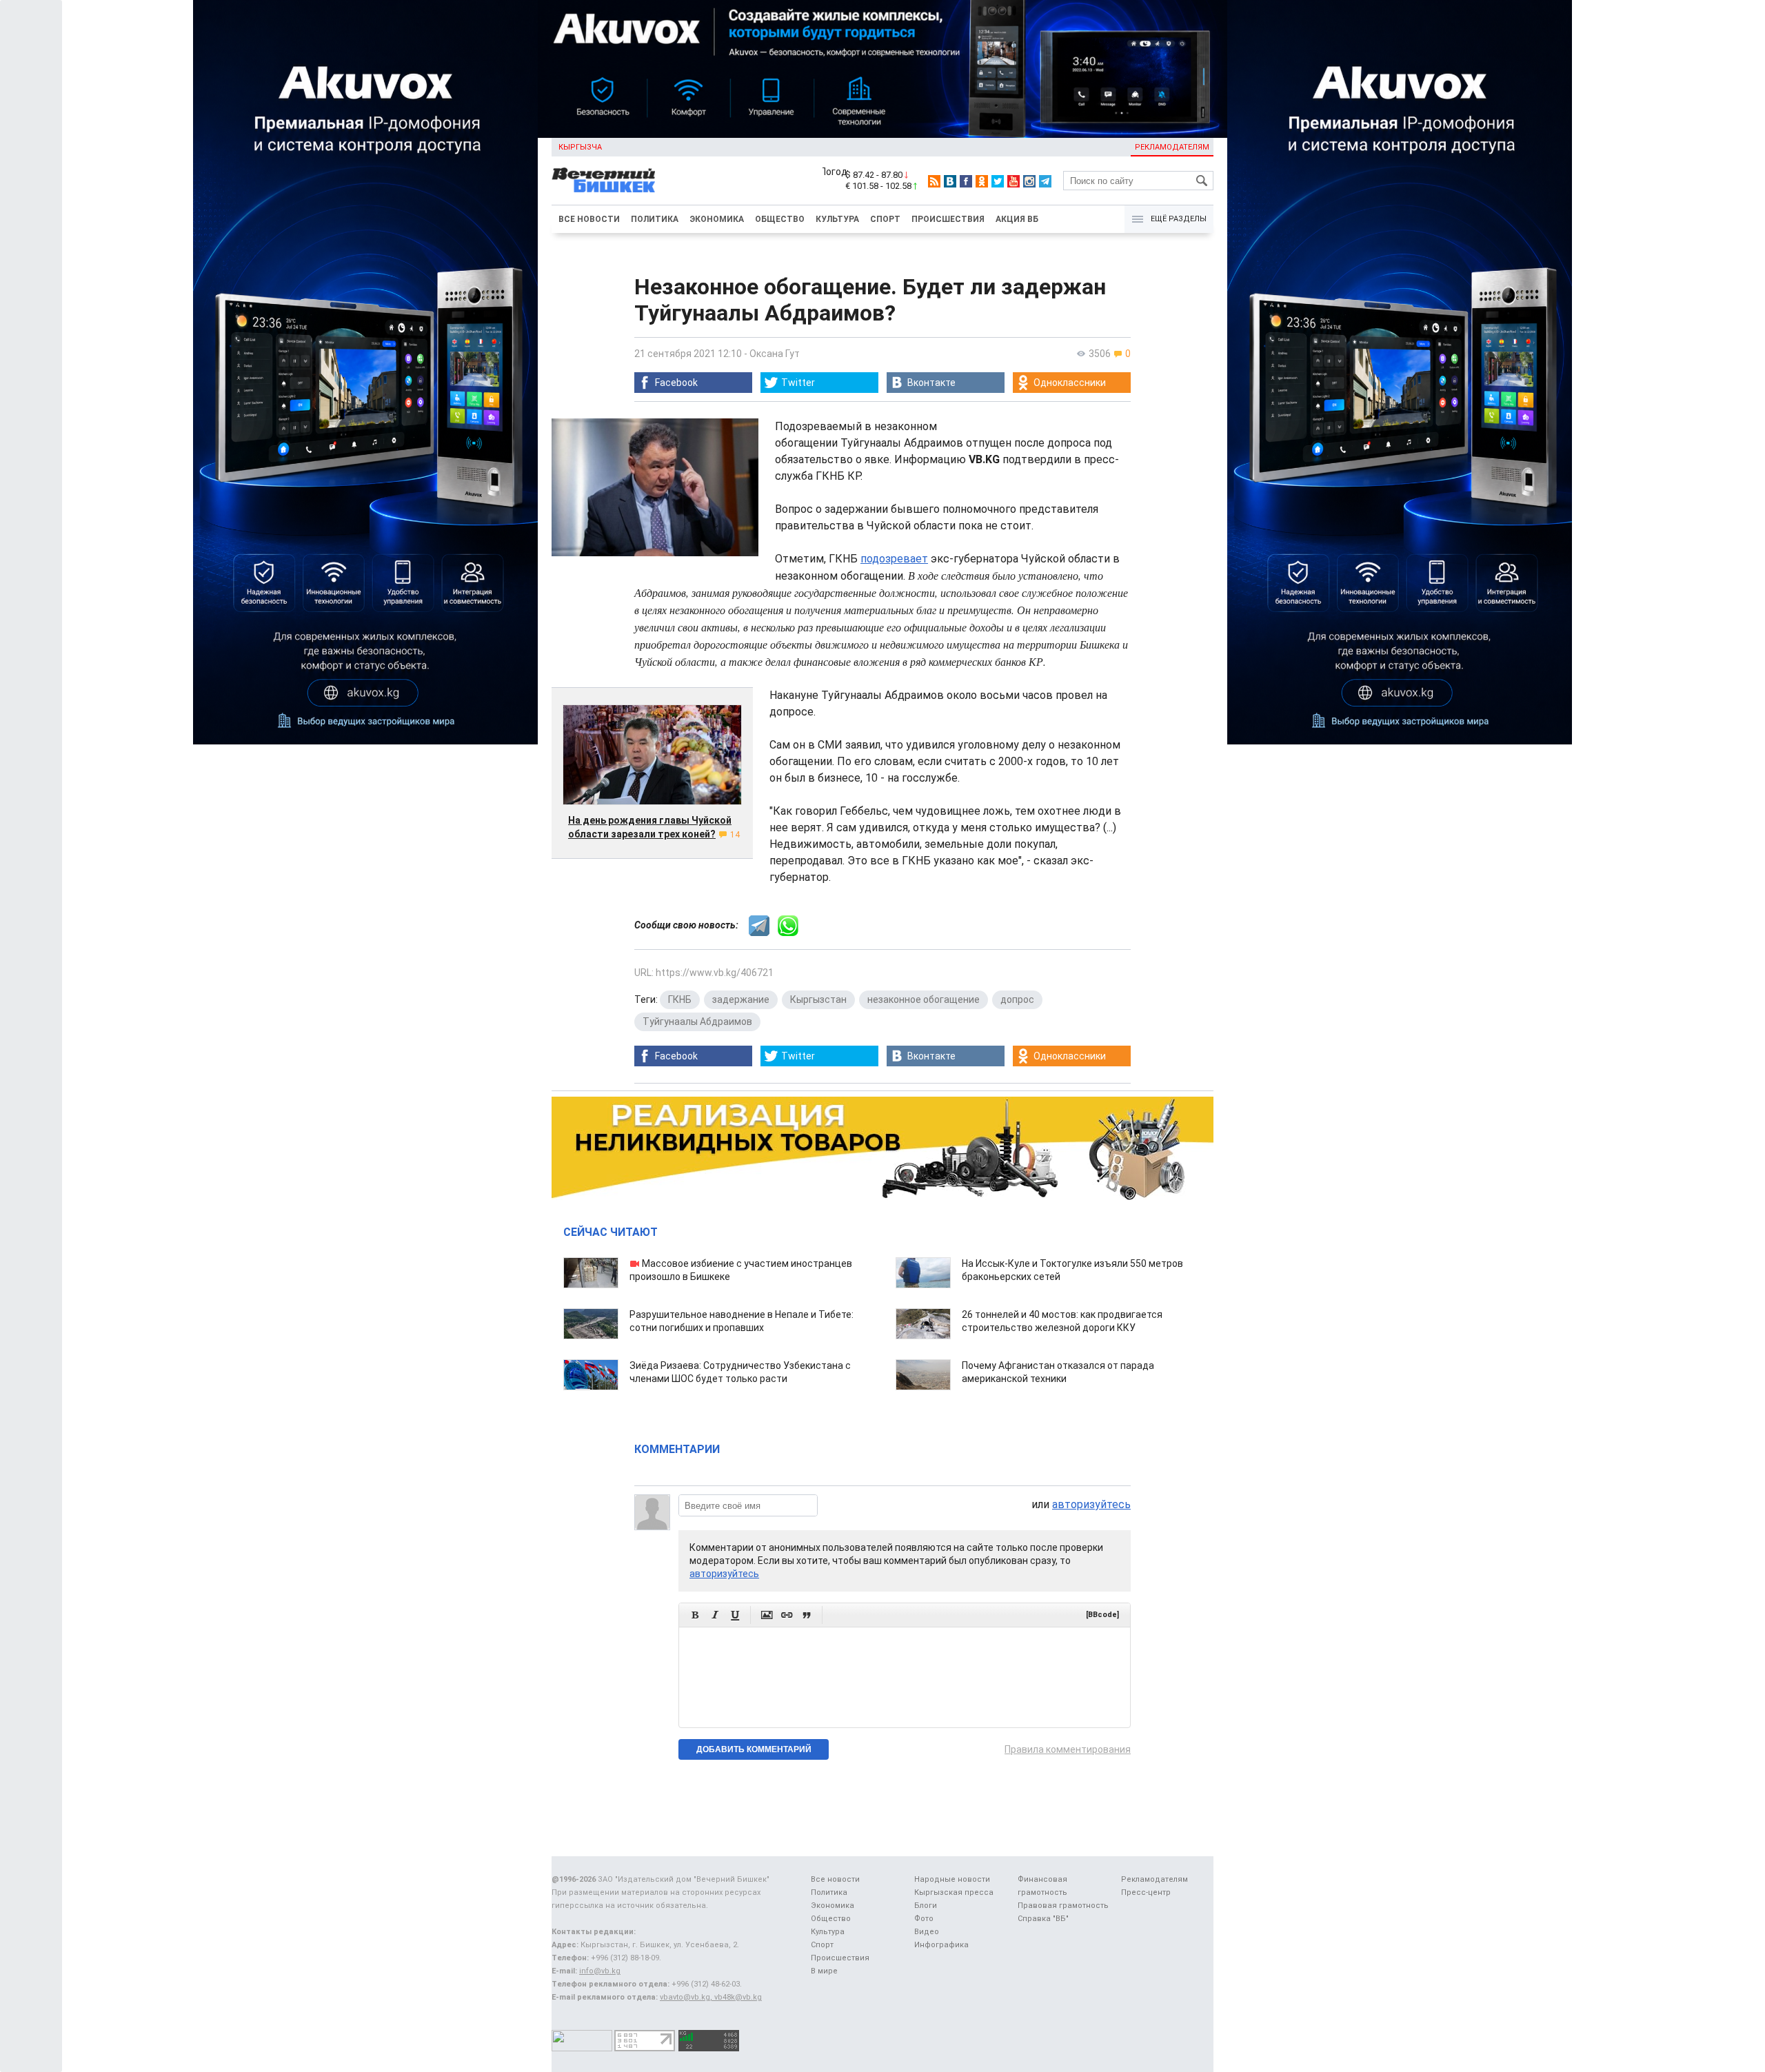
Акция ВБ (1017, 219)
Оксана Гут (775, 354)
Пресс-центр (1146, 1892)
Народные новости (952, 1879)
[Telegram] (1045, 181)
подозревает (894, 559)
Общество (780, 219)
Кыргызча (580, 147)
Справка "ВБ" (1043, 1919)
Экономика (717, 219)
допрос (1017, 999)
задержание (741, 999)
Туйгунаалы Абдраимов (697, 1022)
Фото (924, 1919)
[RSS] (934, 181)
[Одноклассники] (982, 181)
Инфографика (941, 1945)
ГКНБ (680, 999)
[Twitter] (998, 181)
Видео (927, 1932)
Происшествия (948, 219)
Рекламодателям (1172, 147)
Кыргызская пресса (954, 1892)
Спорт (885, 219)
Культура (837, 219)
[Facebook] (966, 181)
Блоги (926, 1906)
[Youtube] (1013, 181)
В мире (824, 1971)
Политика (655, 219)
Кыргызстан (818, 999)
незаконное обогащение (924, 999)
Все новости (589, 219)
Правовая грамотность (1063, 1906)
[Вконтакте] (950, 181)
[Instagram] (1029, 181)
